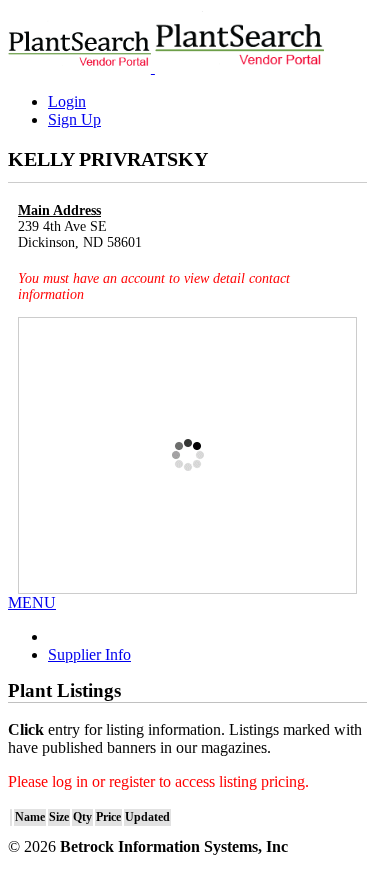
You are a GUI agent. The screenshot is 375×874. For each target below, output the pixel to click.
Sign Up (74, 119)
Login (67, 101)
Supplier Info (89, 654)
